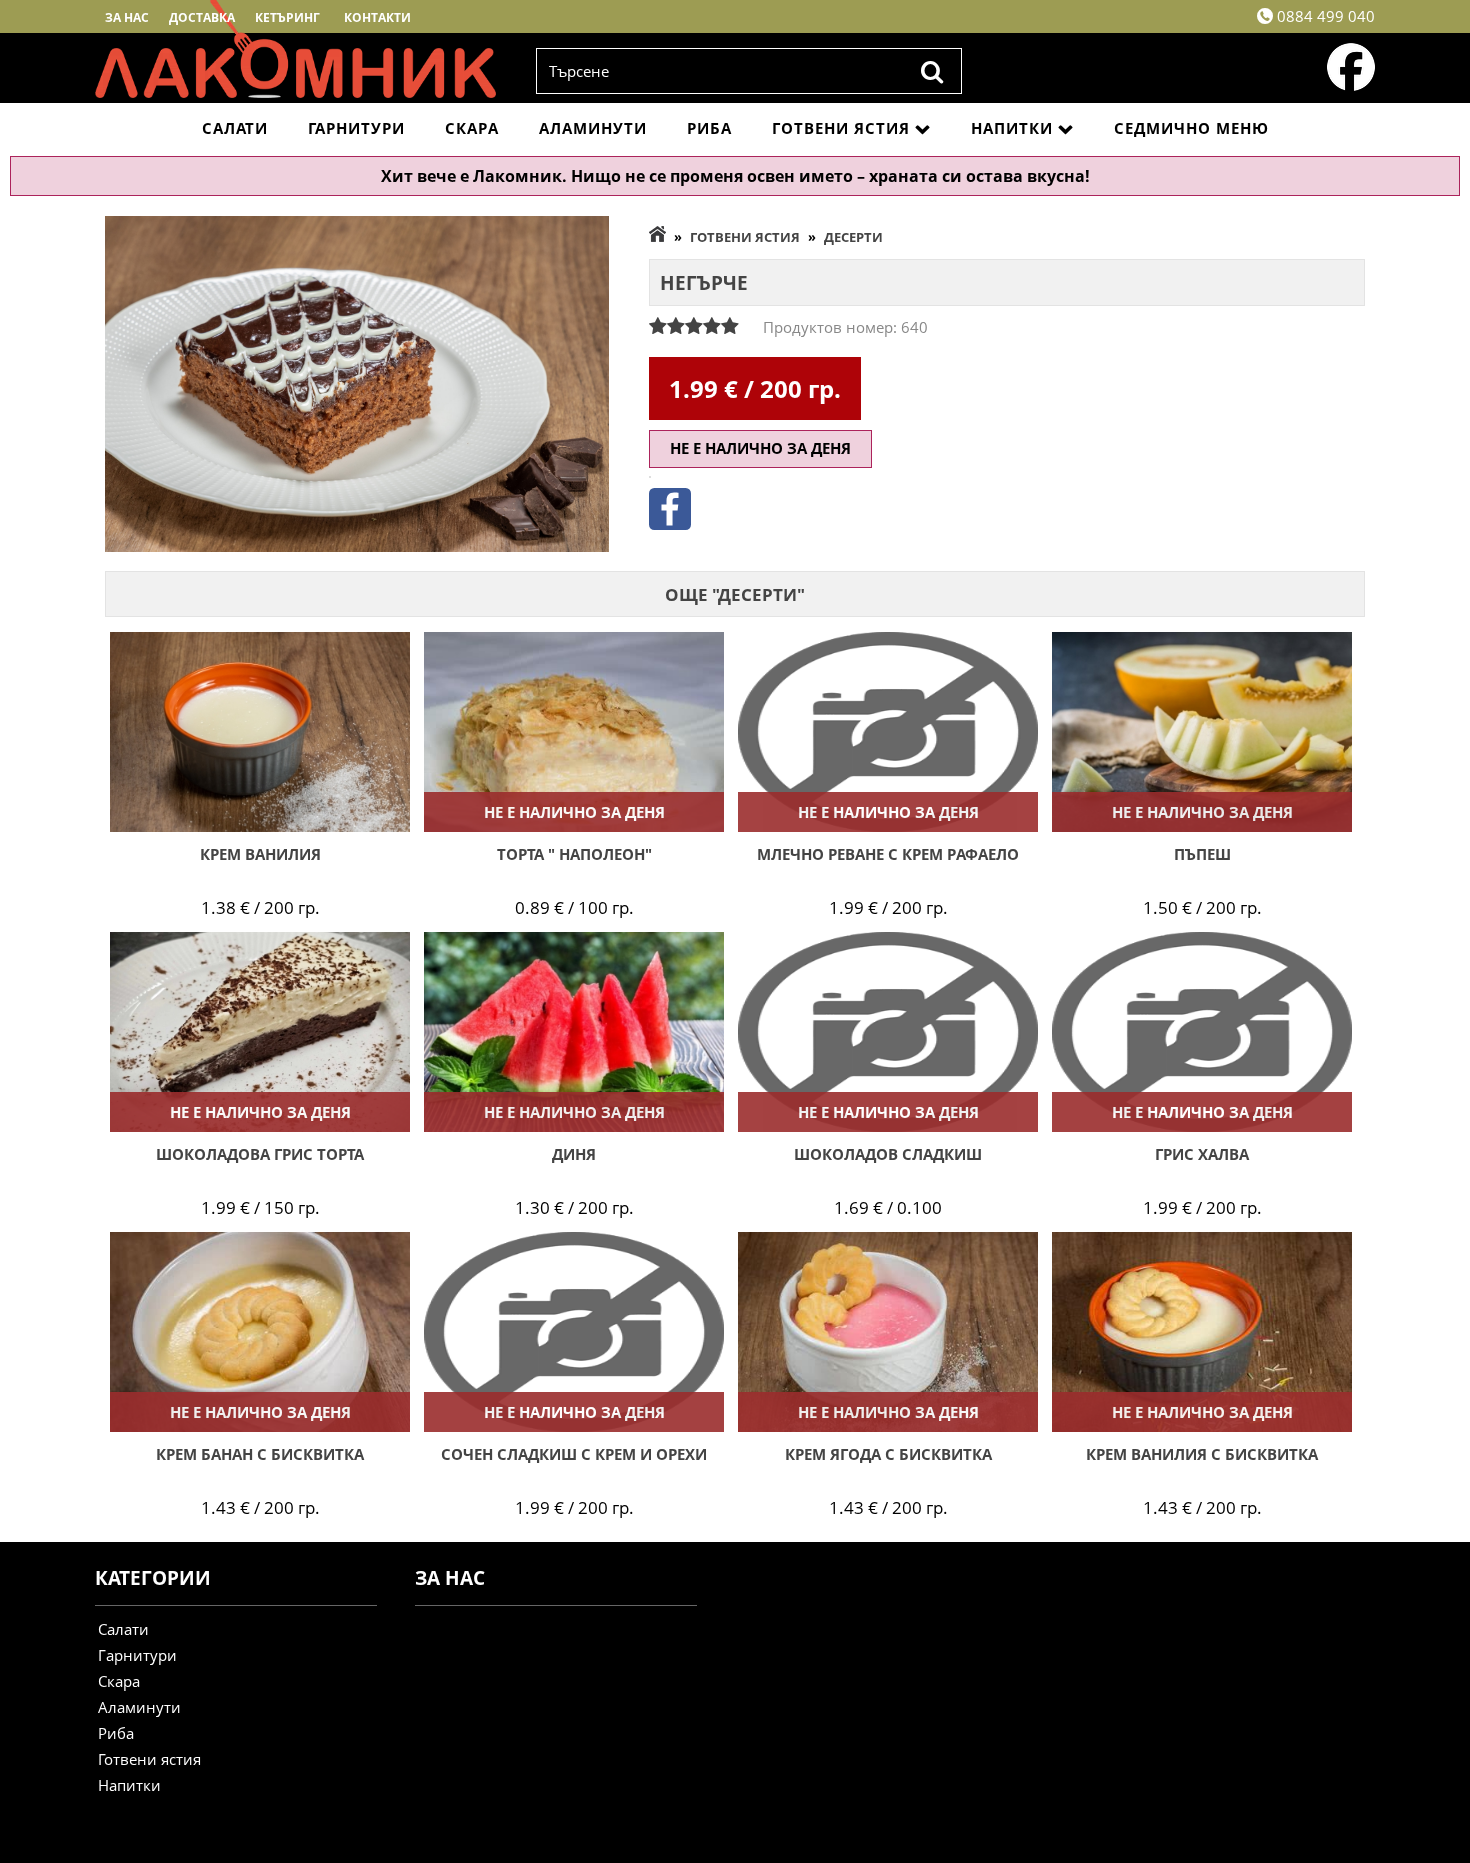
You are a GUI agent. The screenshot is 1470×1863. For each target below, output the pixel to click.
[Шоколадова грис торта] (260, 1032)
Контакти (377, 17)
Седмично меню (1191, 128)
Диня (574, 1154)
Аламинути (593, 128)
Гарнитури (356, 128)
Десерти (853, 237)
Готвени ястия (841, 128)
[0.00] (694, 326)
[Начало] (657, 237)
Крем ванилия (260, 854)
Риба (709, 128)
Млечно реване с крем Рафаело (888, 854)
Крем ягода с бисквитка (888, 1454)
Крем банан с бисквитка (260, 1454)
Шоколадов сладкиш (888, 1154)
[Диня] (574, 1032)
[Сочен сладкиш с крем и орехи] (574, 1332)
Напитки (1012, 128)
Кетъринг (287, 17)
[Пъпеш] (1202, 732)
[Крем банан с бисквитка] (260, 1332)
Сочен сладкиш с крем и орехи (574, 1454)
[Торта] (574, 732)
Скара (472, 128)
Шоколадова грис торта (260, 1154)
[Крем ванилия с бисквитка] (1202, 1332)
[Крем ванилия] (260, 732)
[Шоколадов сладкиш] (888, 1032)
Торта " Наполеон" (574, 854)
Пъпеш (1202, 854)
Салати (235, 128)
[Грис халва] (1202, 1032)
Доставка (202, 17)
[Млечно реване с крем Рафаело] (888, 732)
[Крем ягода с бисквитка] (888, 1332)
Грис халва (1202, 1154)
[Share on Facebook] (670, 524)
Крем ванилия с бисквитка (1202, 1454)
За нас (127, 17)
